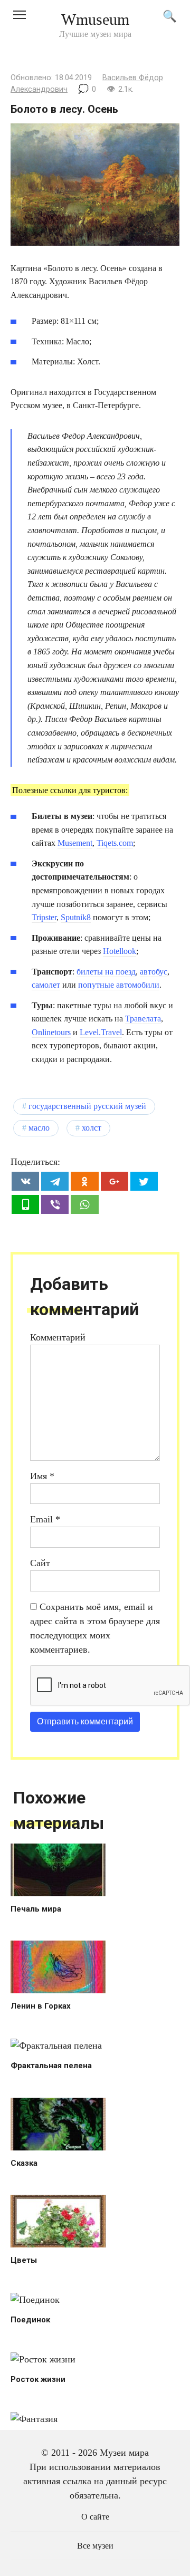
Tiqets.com (115, 843)
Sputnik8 (76, 917)
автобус (154, 972)
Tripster (44, 917)
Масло (39, 1128)
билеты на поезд (106, 972)
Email (45, 1519)
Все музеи (95, 2546)
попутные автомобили (119, 985)
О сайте (95, 2517)
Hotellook (120, 951)
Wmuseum (95, 19)
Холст (92, 1128)
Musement (75, 843)
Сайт (40, 1563)
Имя (42, 1476)
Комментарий (58, 1337)
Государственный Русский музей (87, 1106)
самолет (46, 985)
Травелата (143, 1019)
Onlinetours (51, 1032)
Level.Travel (101, 1032)
